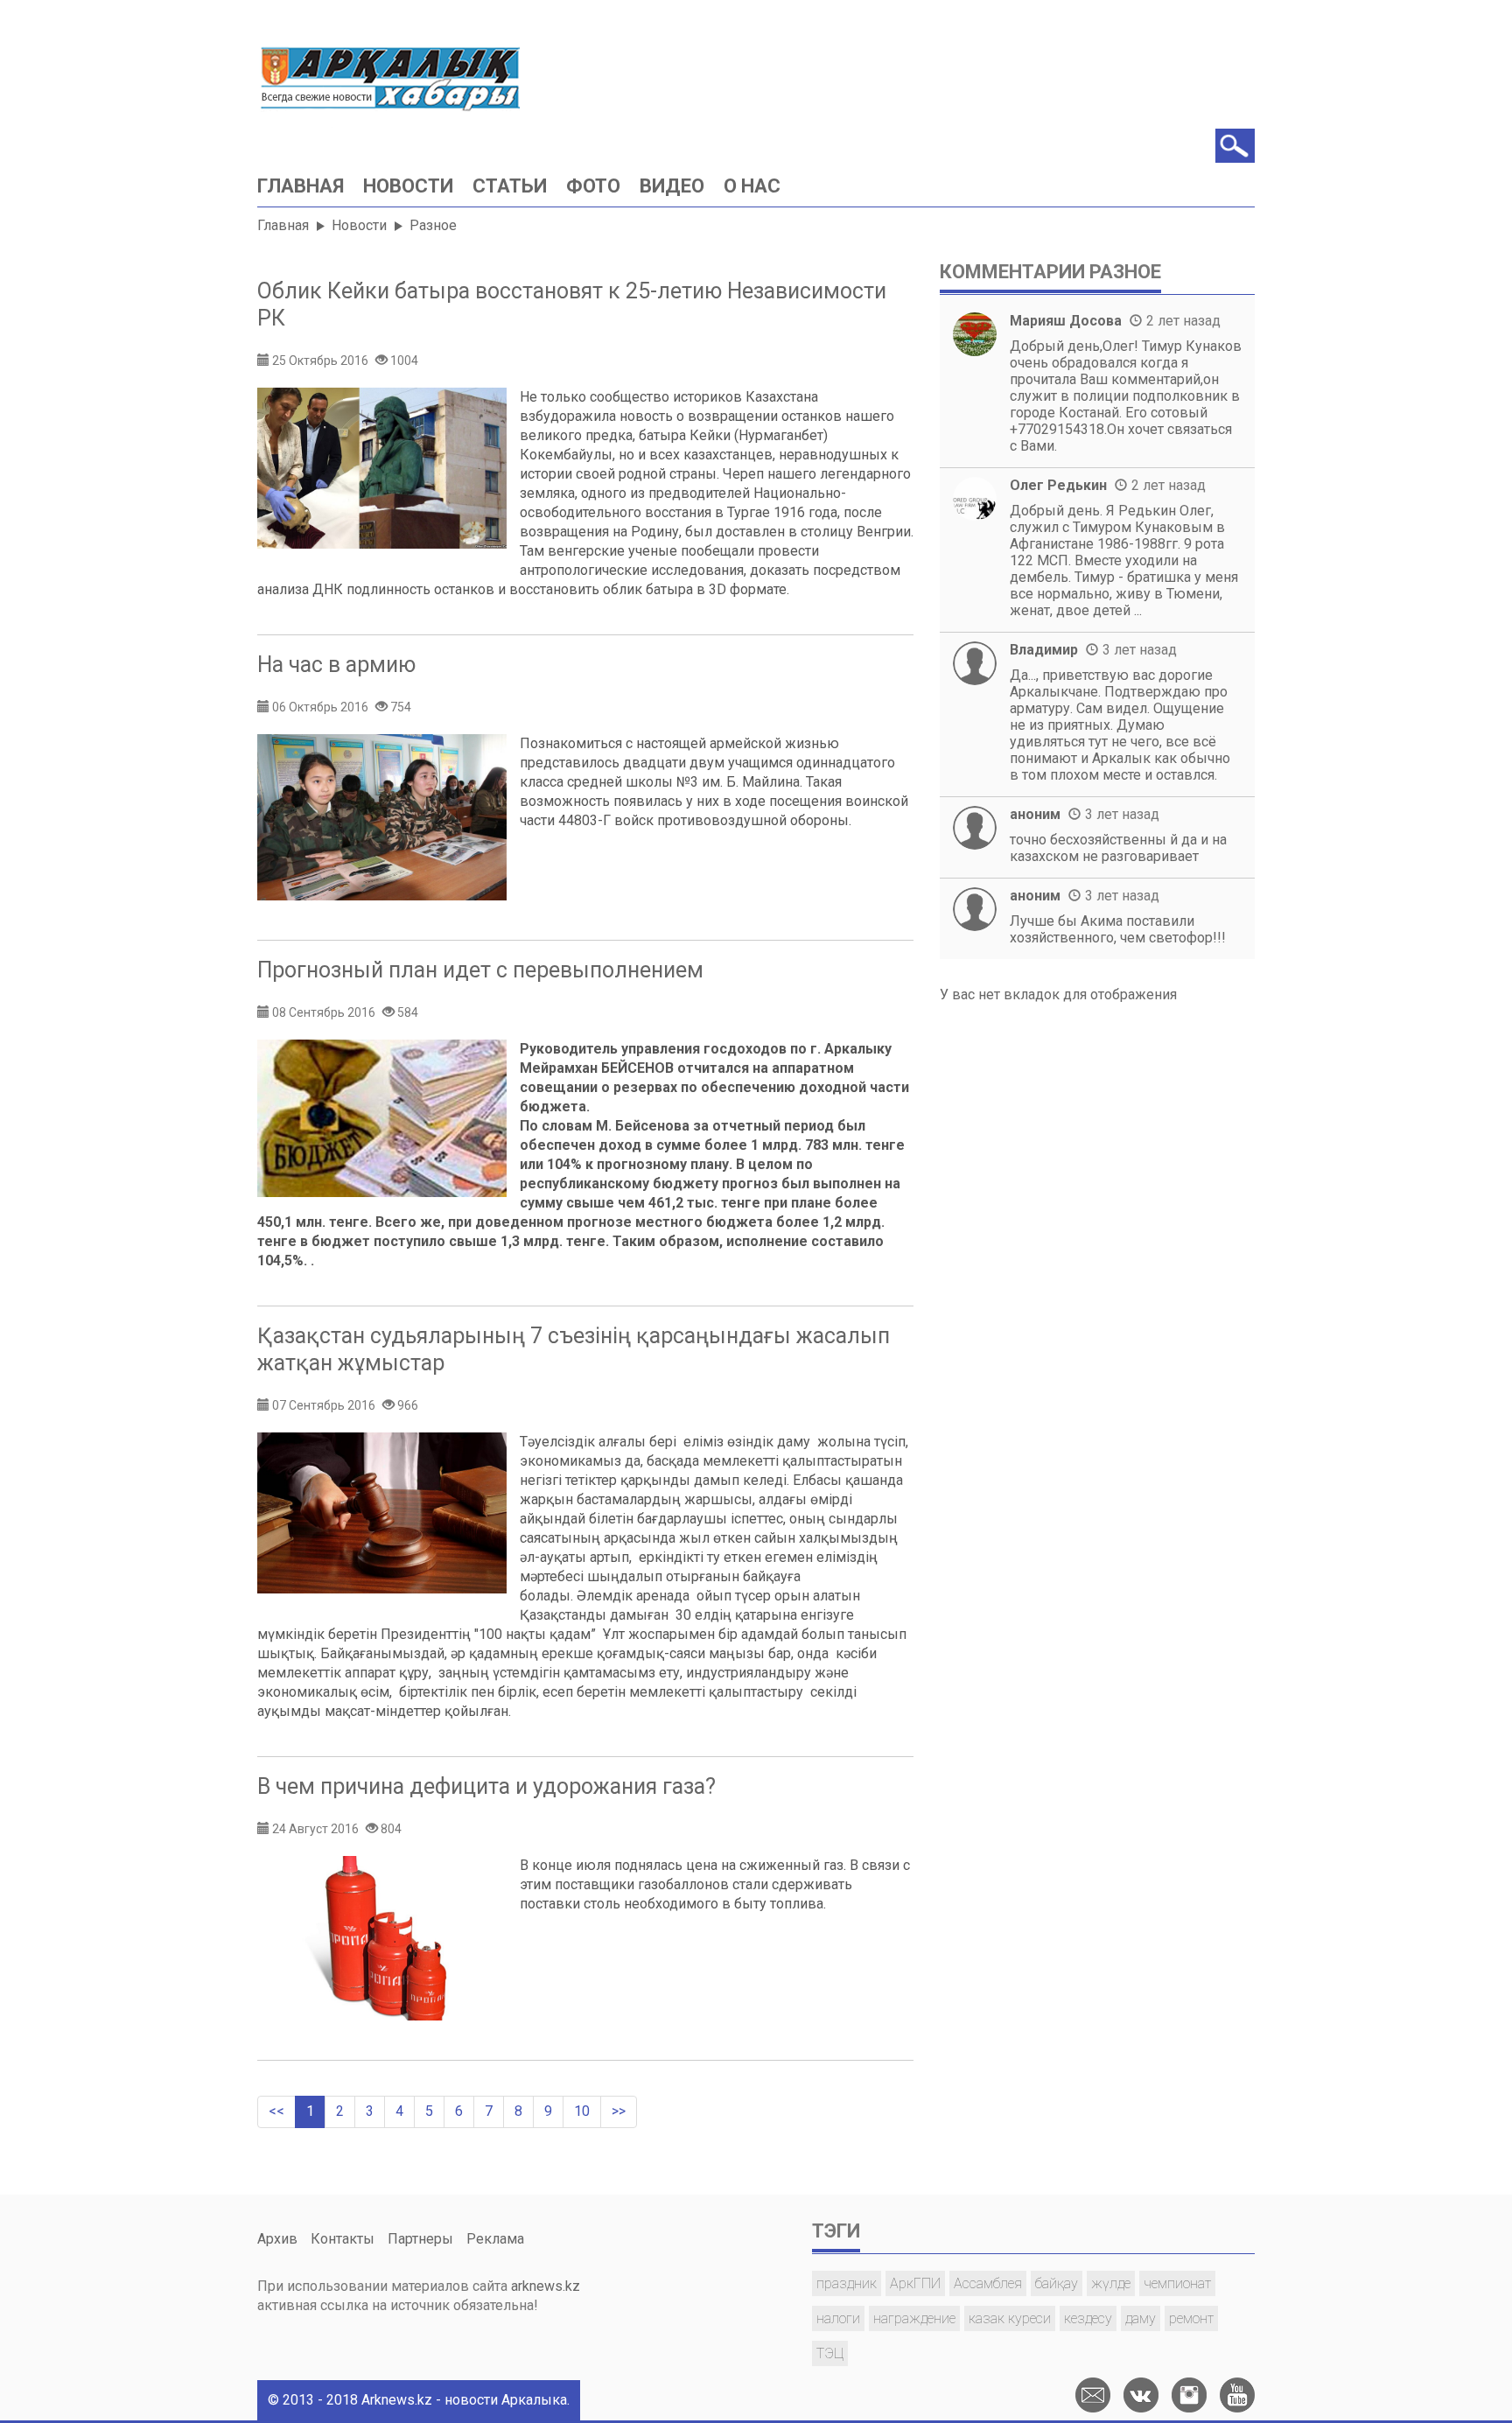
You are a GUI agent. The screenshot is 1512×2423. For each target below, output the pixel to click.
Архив (277, 2239)
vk (1141, 2395)
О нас (752, 186)
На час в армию (336, 665)
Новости (408, 186)
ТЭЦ (830, 2353)
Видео (672, 186)
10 (582, 2111)
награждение (914, 2318)
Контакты (343, 2239)
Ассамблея (988, 2283)
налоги (838, 2318)
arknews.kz (546, 2286)
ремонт (1191, 2318)
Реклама (495, 2239)
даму (1141, 2318)
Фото (593, 186)
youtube (1237, 2395)
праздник (847, 2283)
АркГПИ (915, 2283)
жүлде (1111, 2283)
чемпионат (1177, 2283)
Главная (301, 186)
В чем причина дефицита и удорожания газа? (486, 1786)
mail (1093, 2395)
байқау (1057, 2283)
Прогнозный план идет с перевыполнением (480, 970)
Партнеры (420, 2239)
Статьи (510, 186)
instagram (1189, 2395)
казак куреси (1010, 2318)
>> (619, 2111)
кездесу (1088, 2318)
